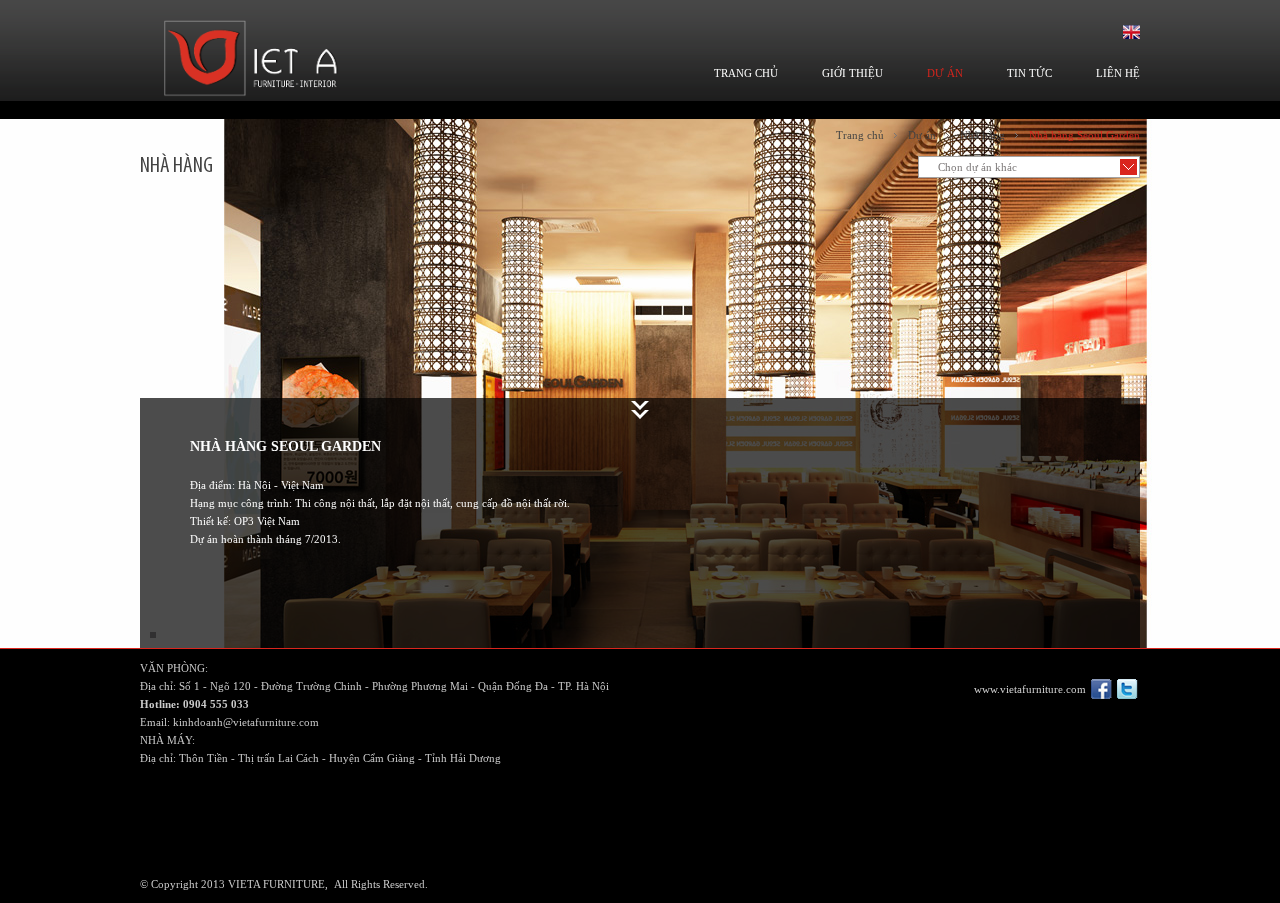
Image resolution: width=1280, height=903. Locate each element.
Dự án (922, 135)
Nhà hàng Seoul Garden (1084, 135)
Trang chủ (860, 135)
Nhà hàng (982, 135)
